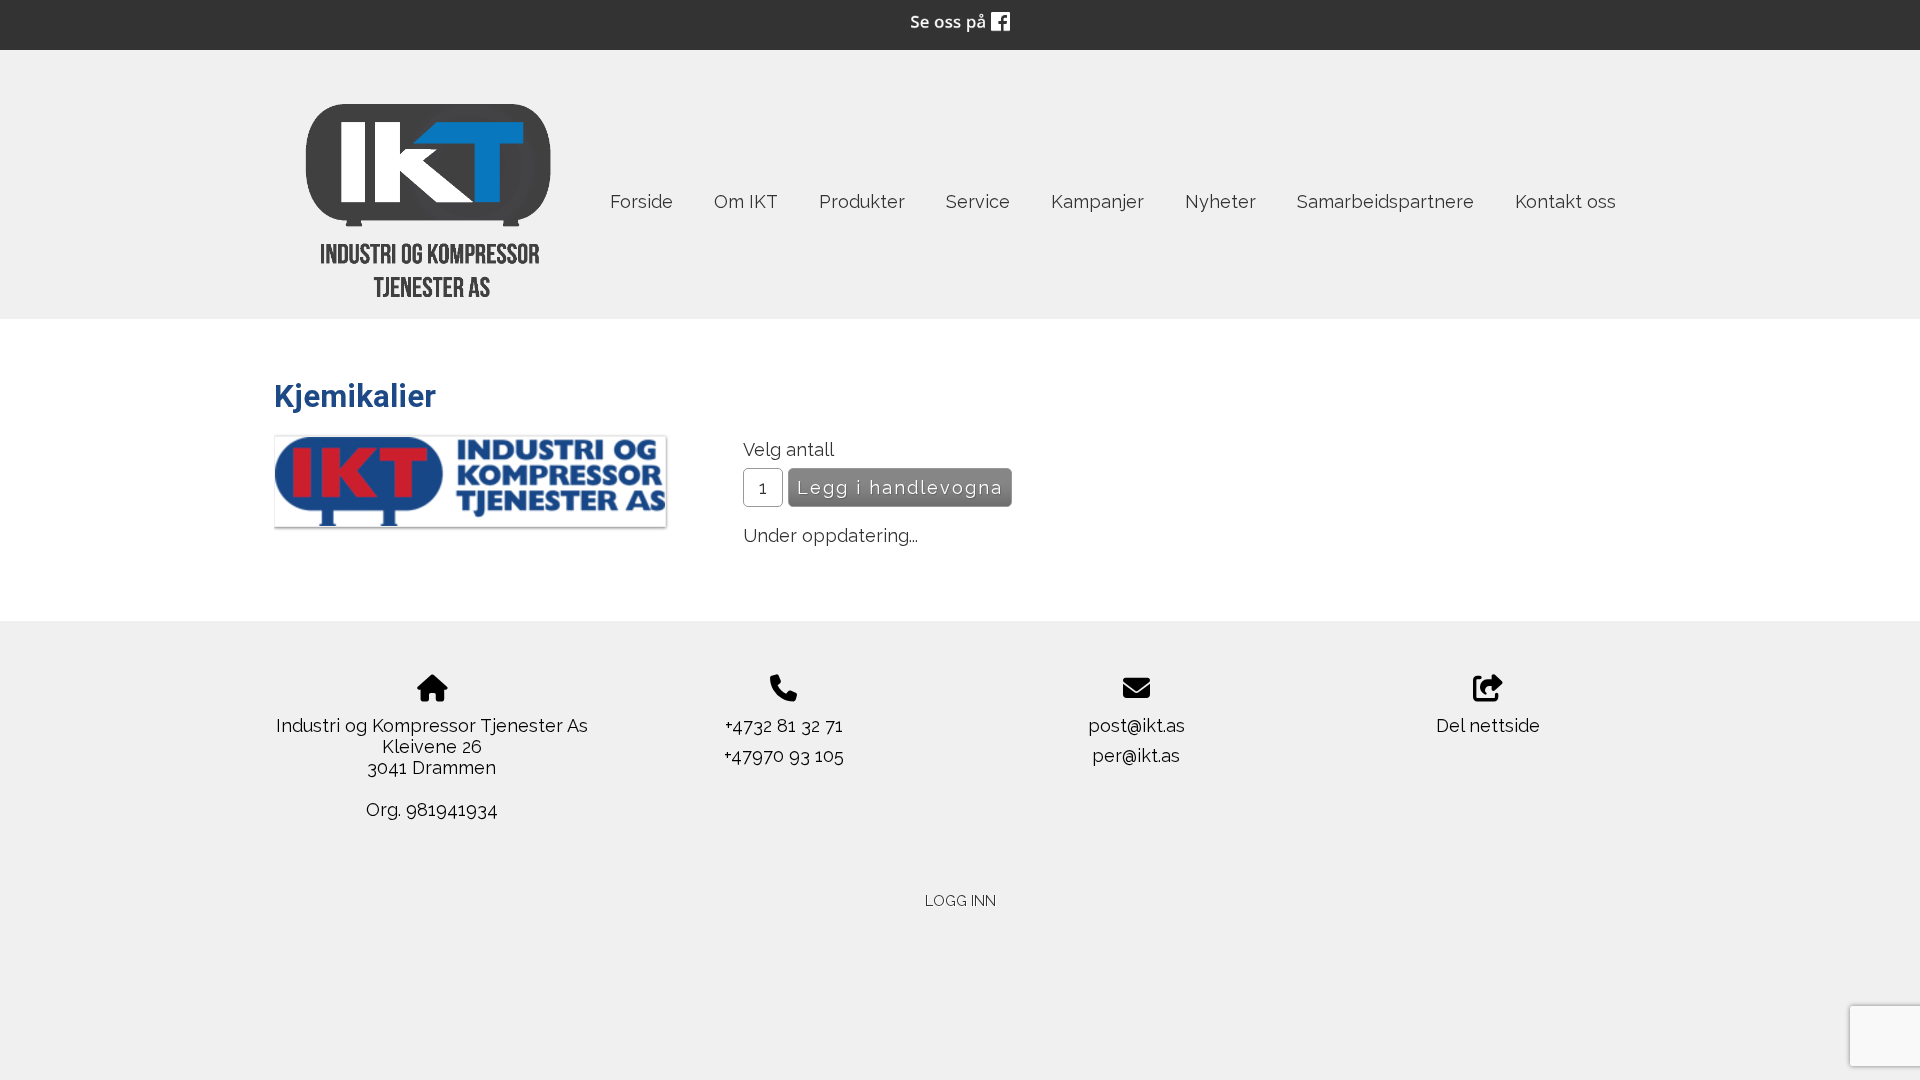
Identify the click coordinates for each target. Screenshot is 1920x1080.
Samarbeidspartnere (1385, 201)
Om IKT (746, 201)
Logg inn (960, 900)
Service (978, 201)
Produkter (862, 201)
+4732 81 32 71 (784, 725)
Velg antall (788, 449)
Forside (641, 201)
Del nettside (1488, 725)
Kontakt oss (1565, 201)
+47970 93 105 (784, 755)
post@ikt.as (1136, 725)
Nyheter (1220, 201)
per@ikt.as (1136, 755)
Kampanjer (1097, 201)
